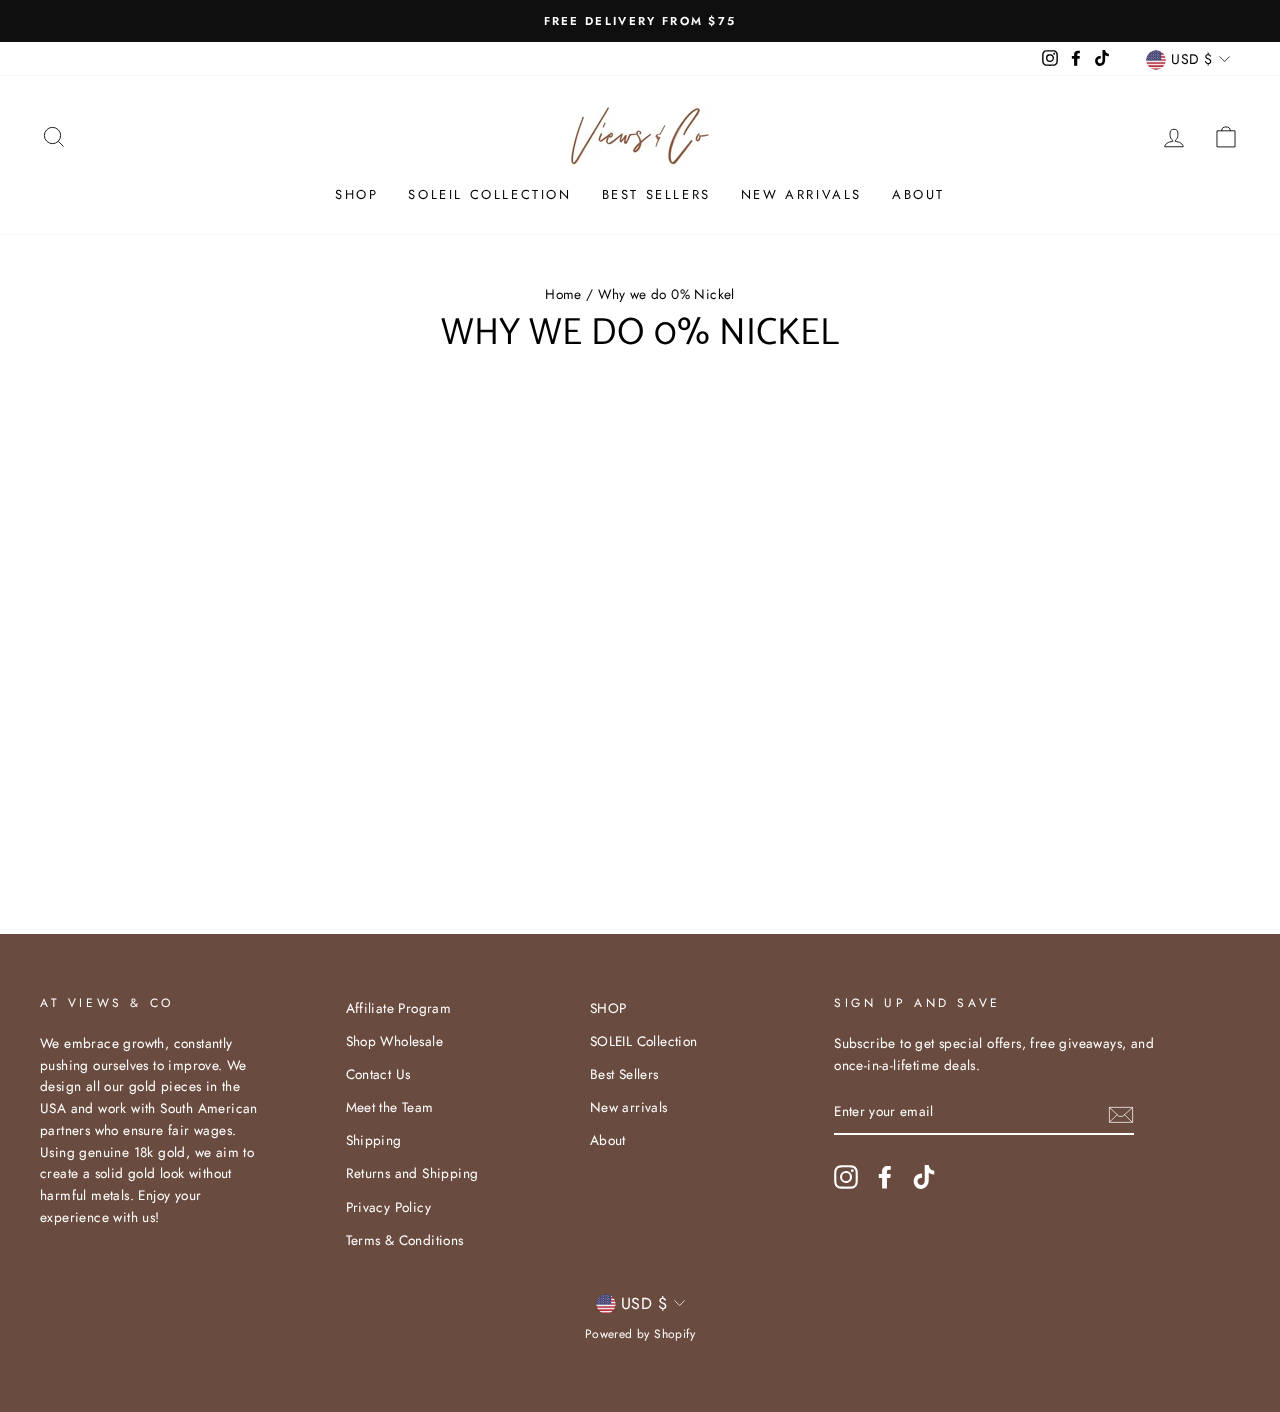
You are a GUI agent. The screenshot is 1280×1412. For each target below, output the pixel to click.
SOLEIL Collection (489, 194)
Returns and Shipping (412, 1173)
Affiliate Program (399, 1008)
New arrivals (801, 194)
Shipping (374, 1140)
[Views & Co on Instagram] (846, 1177)
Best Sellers (656, 194)
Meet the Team (390, 1107)
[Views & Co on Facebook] (885, 1177)
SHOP (356, 194)
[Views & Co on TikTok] (924, 1177)
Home (563, 294)
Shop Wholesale (395, 1041)
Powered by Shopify (640, 1334)
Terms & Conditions (405, 1240)
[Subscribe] (1121, 1113)
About (918, 194)
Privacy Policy (389, 1207)
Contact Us (378, 1074)
